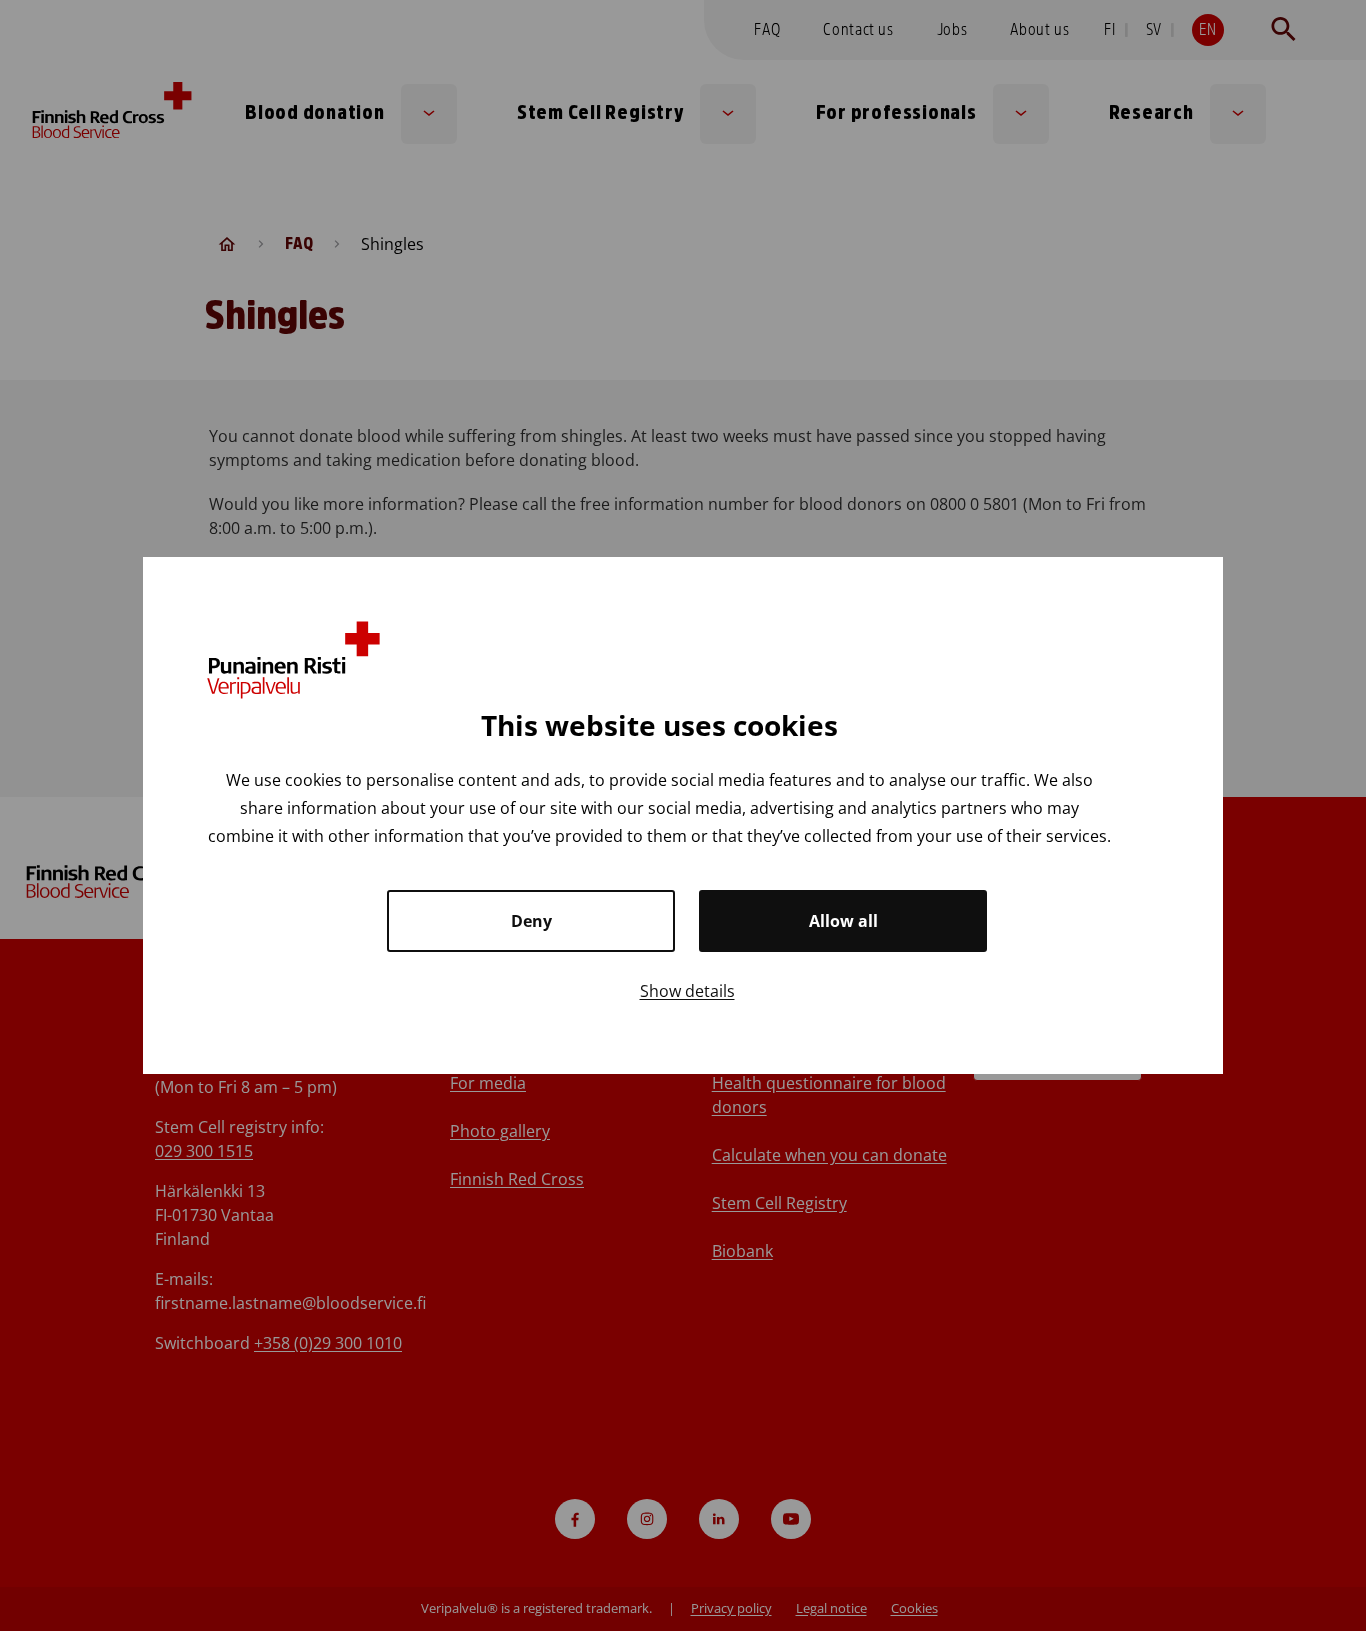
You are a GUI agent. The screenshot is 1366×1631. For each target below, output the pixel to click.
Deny (531, 921)
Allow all (843, 921)
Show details (687, 991)
